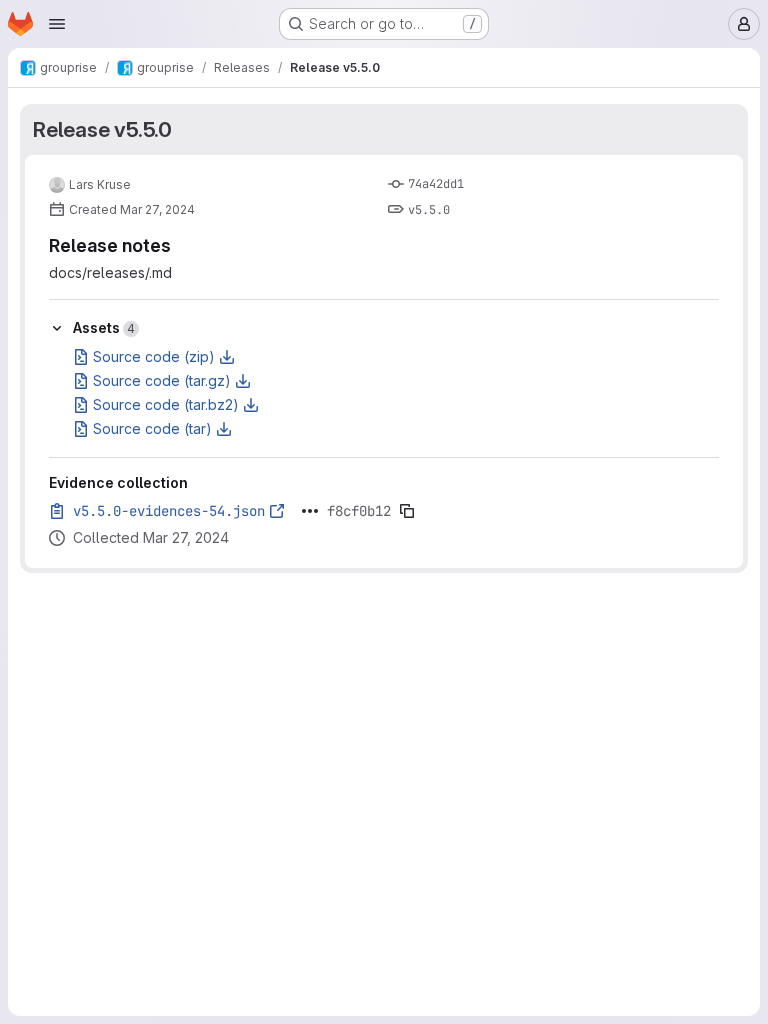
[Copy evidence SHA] (407, 511)
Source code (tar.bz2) (166, 404)
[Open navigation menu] (57, 24)
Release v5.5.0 (102, 129)
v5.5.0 (429, 210)
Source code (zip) (154, 356)
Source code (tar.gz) (162, 380)
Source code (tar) (152, 428)
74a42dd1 (436, 184)
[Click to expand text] (310, 511)
